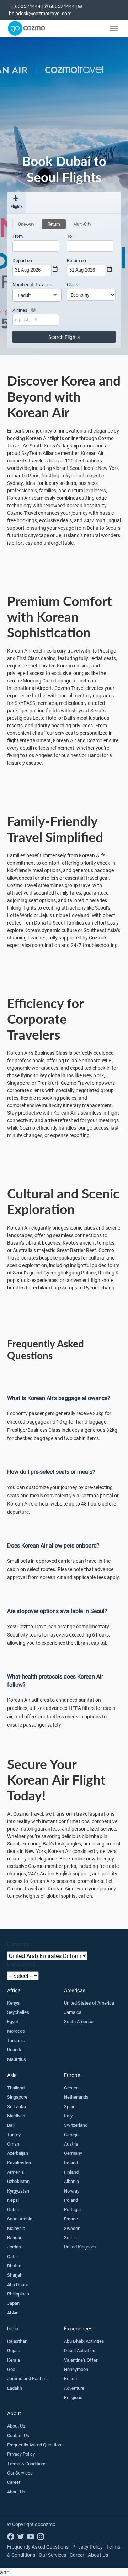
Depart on (22, 260)
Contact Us (18, 2435)
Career (14, 2482)
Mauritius (17, 2059)
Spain (70, 2106)
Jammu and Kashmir (28, 2378)
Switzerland (76, 2125)
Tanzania (16, 2040)
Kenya (13, 2003)
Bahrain (15, 2237)
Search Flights (64, 337)
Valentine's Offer (81, 2360)
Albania (71, 2181)
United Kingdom (80, 2247)
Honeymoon (76, 2369)
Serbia (70, 2237)
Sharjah (15, 2275)
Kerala (14, 2360)
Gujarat (14, 2350)
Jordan (14, 2247)
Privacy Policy (21, 2454)
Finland (71, 2172)
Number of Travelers (33, 284)
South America (79, 2021)
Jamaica (73, 2012)
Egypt (13, 2021)
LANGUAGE (22, 1964)
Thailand (16, 2088)
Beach (70, 2378)
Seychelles (18, 2012)
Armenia (15, 2172)
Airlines (20, 310)
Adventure (74, 2388)
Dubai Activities (80, 2350)
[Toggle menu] (114, 28)
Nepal (13, 2200)
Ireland (71, 2163)
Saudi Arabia (20, 2219)
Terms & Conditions (27, 2464)
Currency (18, 1944)
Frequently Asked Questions (35, 2445)
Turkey (14, 2135)
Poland (71, 2200)
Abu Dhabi (17, 2284)
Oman (13, 2144)
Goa (11, 2369)
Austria (71, 2144)
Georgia (72, 2135)
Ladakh (15, 2388)
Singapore (17, 2097)
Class (73, 284)
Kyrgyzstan (18, 2191)
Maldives (16, 2116)
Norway (72, 2191)
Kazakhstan (19, 2163)
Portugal (72, 2209)
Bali (11, 2125)
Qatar (13, 2256)
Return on (76, 260)
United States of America (89, 2003)
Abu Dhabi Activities (84, 2341)
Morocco (16, 2031)
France (71, 2219)
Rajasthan (17, 2341)
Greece (71, 2088)
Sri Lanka (17, 2106)
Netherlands (76, 2097)
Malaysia (16, 2228)
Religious (73, 2397)
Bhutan (14, 2266)
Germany (73, 2153)
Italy (68, 2116)
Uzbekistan (18, 2181)
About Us (16, 2426)
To (69, 236)
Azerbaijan (18, 2153)
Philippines (18, 2294)
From (18, 236)
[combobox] (36, 246)
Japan (13, 2303)
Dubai (13, 2209)
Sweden (72, 2228)
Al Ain (13, 2313)
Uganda (15, 2049)
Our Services (20, 2473)
